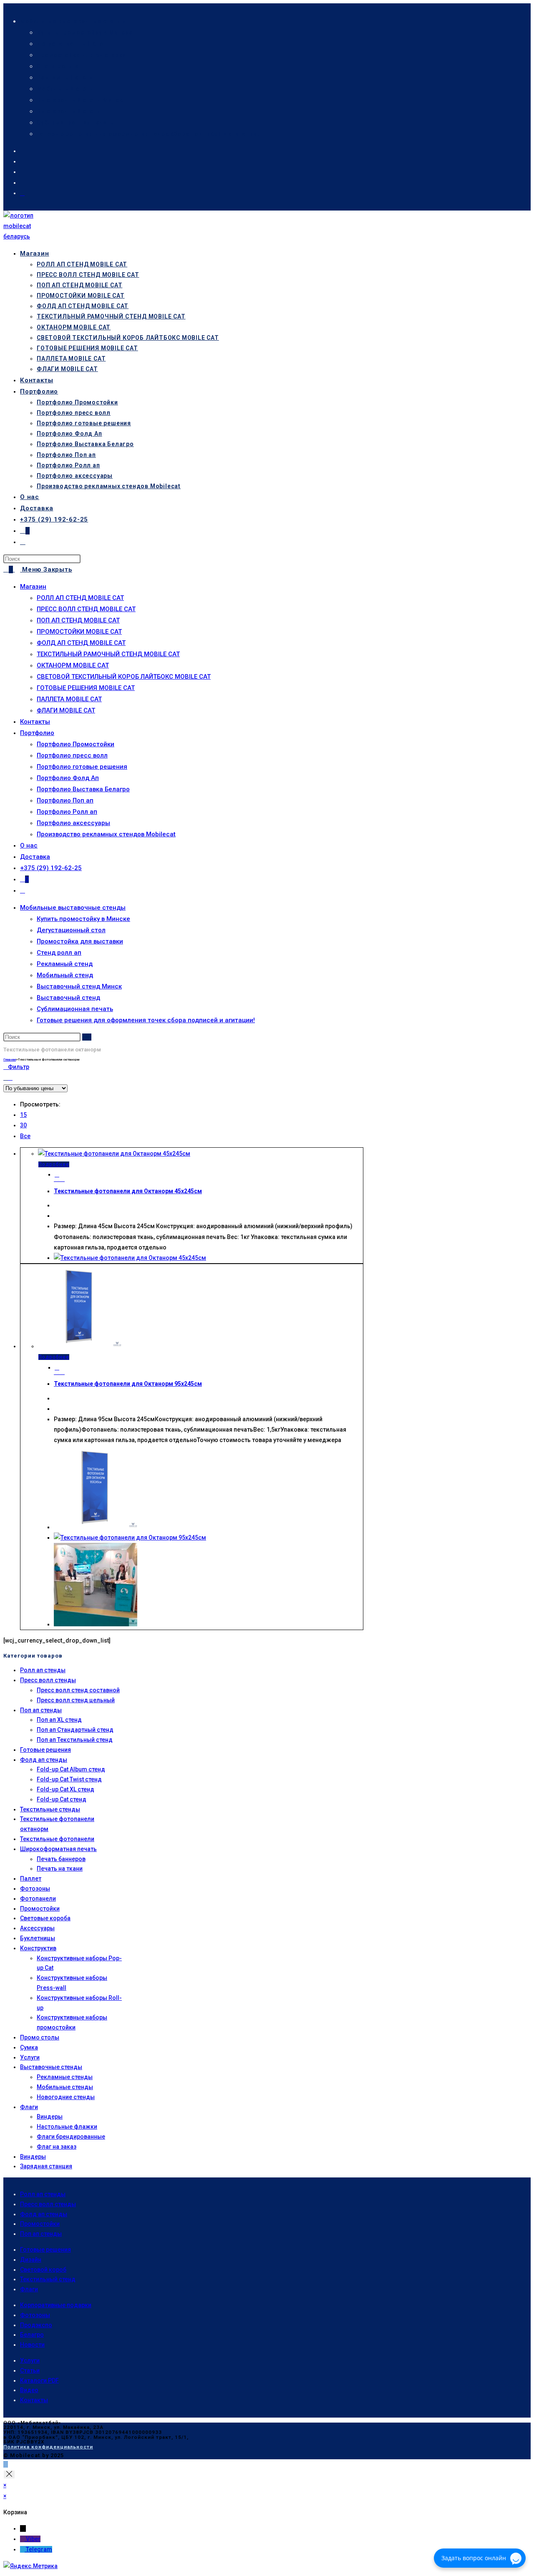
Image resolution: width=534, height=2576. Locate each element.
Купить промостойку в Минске (85, 33)
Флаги (29, 2107)
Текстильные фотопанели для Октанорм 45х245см (128, 1191)
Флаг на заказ (57, 2147)
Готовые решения (45, 1750)
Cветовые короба (45, 1918)
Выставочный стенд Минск (80, 100)
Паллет (31, 1879)
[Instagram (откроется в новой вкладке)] (22, 172)
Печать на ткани (60, 1869)
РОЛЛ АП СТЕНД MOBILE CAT (80, 598)
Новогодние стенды (66, 2097)
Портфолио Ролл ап (67, 812)
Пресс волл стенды (48, 1680)
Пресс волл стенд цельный (76, 1700)
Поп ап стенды (41, 1710)
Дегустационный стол (72, 44)
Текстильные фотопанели (57, 1839)
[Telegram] (23, 2549)
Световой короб (43, 2270)
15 (23, 1115)
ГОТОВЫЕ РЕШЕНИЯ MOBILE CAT (86, 688)
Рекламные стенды (65, 2077)
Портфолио (37, 733)
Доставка (35, 857)
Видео (29, 2390)
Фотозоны (35, 1889)
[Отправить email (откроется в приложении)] (22, 193)
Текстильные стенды (50, 1809)
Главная (10, 1060)
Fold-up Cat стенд (62, 1799)
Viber (33, 2539)
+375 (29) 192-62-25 (51, 868)
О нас (29, 845)
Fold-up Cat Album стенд (71, 1769)
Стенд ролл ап (59, 66)
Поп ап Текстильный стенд (75, 1740)
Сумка (29, 2047)
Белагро (32, 2335)
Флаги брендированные (71, 2137)
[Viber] (23, 2539)
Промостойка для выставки (81, 55)
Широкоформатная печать (58, 1849)
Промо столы (40, 2037)
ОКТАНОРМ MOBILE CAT (73, 665)
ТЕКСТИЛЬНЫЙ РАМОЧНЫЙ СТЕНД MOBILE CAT (108, 654)
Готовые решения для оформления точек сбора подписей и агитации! (148, 134)
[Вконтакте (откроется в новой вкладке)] (22, 161)
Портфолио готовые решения (82, 767)
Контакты (35, 722)
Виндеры (50, 2117)
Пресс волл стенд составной (78, 1690)
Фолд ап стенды (44, 1760)
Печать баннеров (61, 1859)
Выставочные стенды (51, 2067)
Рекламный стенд (65, 78)
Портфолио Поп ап (65, 800)
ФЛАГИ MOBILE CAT (66, 710)
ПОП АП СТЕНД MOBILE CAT (78, 620)
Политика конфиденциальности (48, 2447)
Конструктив (38, 1948)
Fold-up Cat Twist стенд (69, 1779)
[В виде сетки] (6, 1078)
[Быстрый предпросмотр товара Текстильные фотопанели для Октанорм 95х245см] (57, 1367)
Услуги (30, 2057)
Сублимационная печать (75, 123)
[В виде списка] (10, 1078)
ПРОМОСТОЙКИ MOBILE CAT (79, 632)
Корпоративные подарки (56, 2305)
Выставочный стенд (69, 111)
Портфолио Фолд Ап (68, 778)
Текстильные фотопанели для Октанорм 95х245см (128, 1384)
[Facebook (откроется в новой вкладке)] (22, 151)
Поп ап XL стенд (59, 1720)
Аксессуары (37, 1928)
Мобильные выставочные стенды (73, 21)
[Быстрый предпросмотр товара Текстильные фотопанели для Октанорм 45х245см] (57, 1174)
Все (25, 1136)
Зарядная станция (46, 2166)
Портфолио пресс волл (72, 755)
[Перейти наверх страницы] (6, 2464)
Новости (32, 2345)
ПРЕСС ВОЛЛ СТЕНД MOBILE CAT (86, 609)
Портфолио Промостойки (76, 744)
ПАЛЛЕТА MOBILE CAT (69, 699)
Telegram (39, 2549)
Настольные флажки (67, 2127)
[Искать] (87, 1037)
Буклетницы (38, 1938)
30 (23, 1125)
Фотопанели (38, 1899)
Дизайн (31, 2260)
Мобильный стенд (65, 89)
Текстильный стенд (48, 2279)
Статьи (30, 2370)
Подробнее (54, 1164)
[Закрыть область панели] (9, 2474)
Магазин (33, 587)
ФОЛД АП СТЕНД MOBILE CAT (81, 643)
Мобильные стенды (65, 2087)
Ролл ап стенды (43, 1670)
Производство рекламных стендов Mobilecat (106, 834)
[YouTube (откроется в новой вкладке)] (22, 183)
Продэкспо (36, 2325)
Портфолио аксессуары (73, 823)
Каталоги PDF (39, 2380)
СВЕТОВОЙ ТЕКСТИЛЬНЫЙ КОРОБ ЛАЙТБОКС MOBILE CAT (124, 677)
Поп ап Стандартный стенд (75, 1730)
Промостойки (40, 1909)
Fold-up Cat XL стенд (65, 1789)
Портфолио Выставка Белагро (83, 789)
